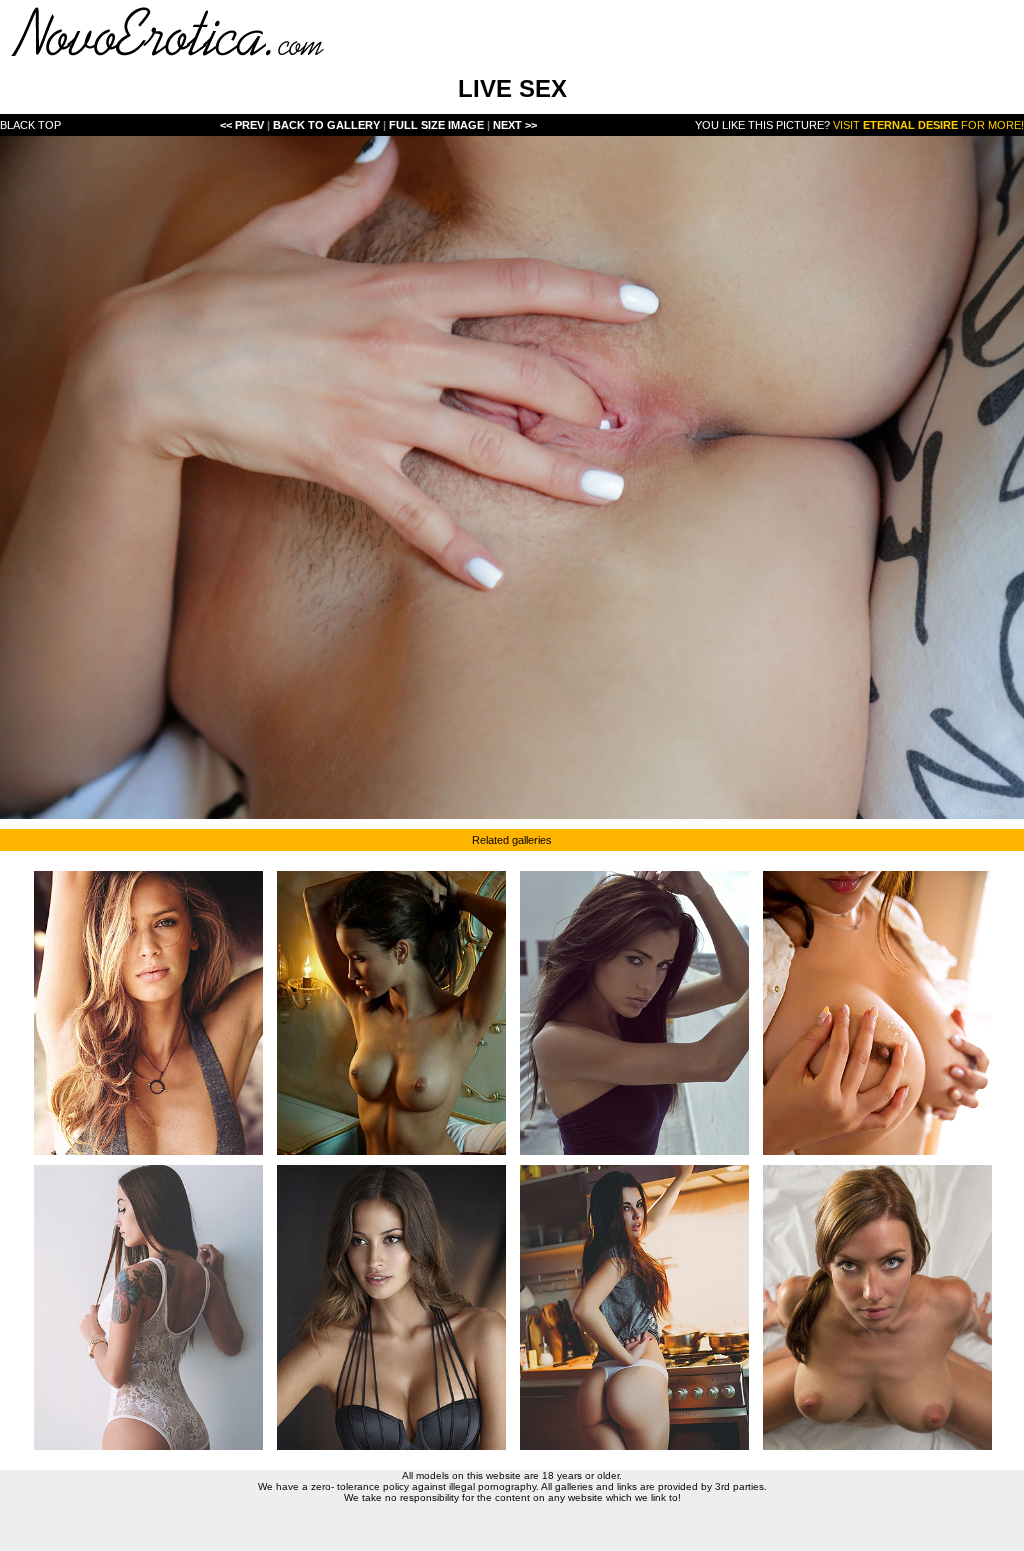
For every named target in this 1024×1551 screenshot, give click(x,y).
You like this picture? (762, 125)
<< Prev (242, 125)
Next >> (515, 125)
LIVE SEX (512, 88)
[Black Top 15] (512, 813)
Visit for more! (928, 125)
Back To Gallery (328, 125)
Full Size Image (438, 125)
